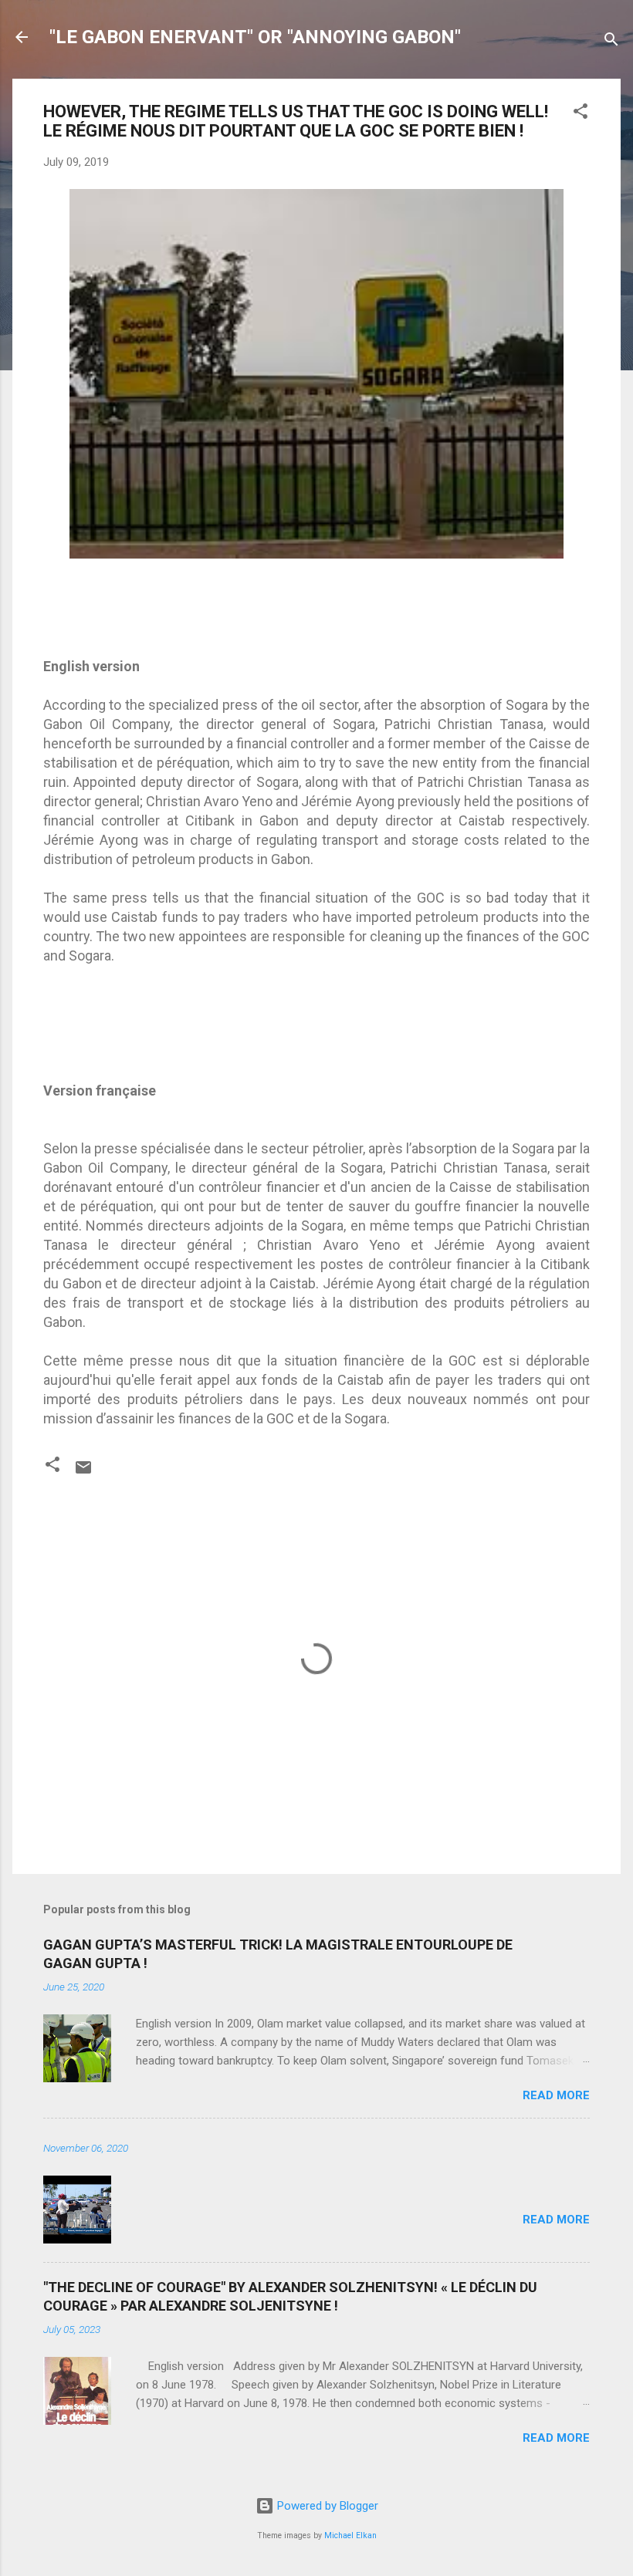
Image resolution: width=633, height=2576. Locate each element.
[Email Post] (83, 1473)
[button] (581, 114)
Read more (556, 2095)
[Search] (611, 42)
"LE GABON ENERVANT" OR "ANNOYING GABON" (255, 37)
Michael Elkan (350, 2535)
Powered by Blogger (326, 2506)
